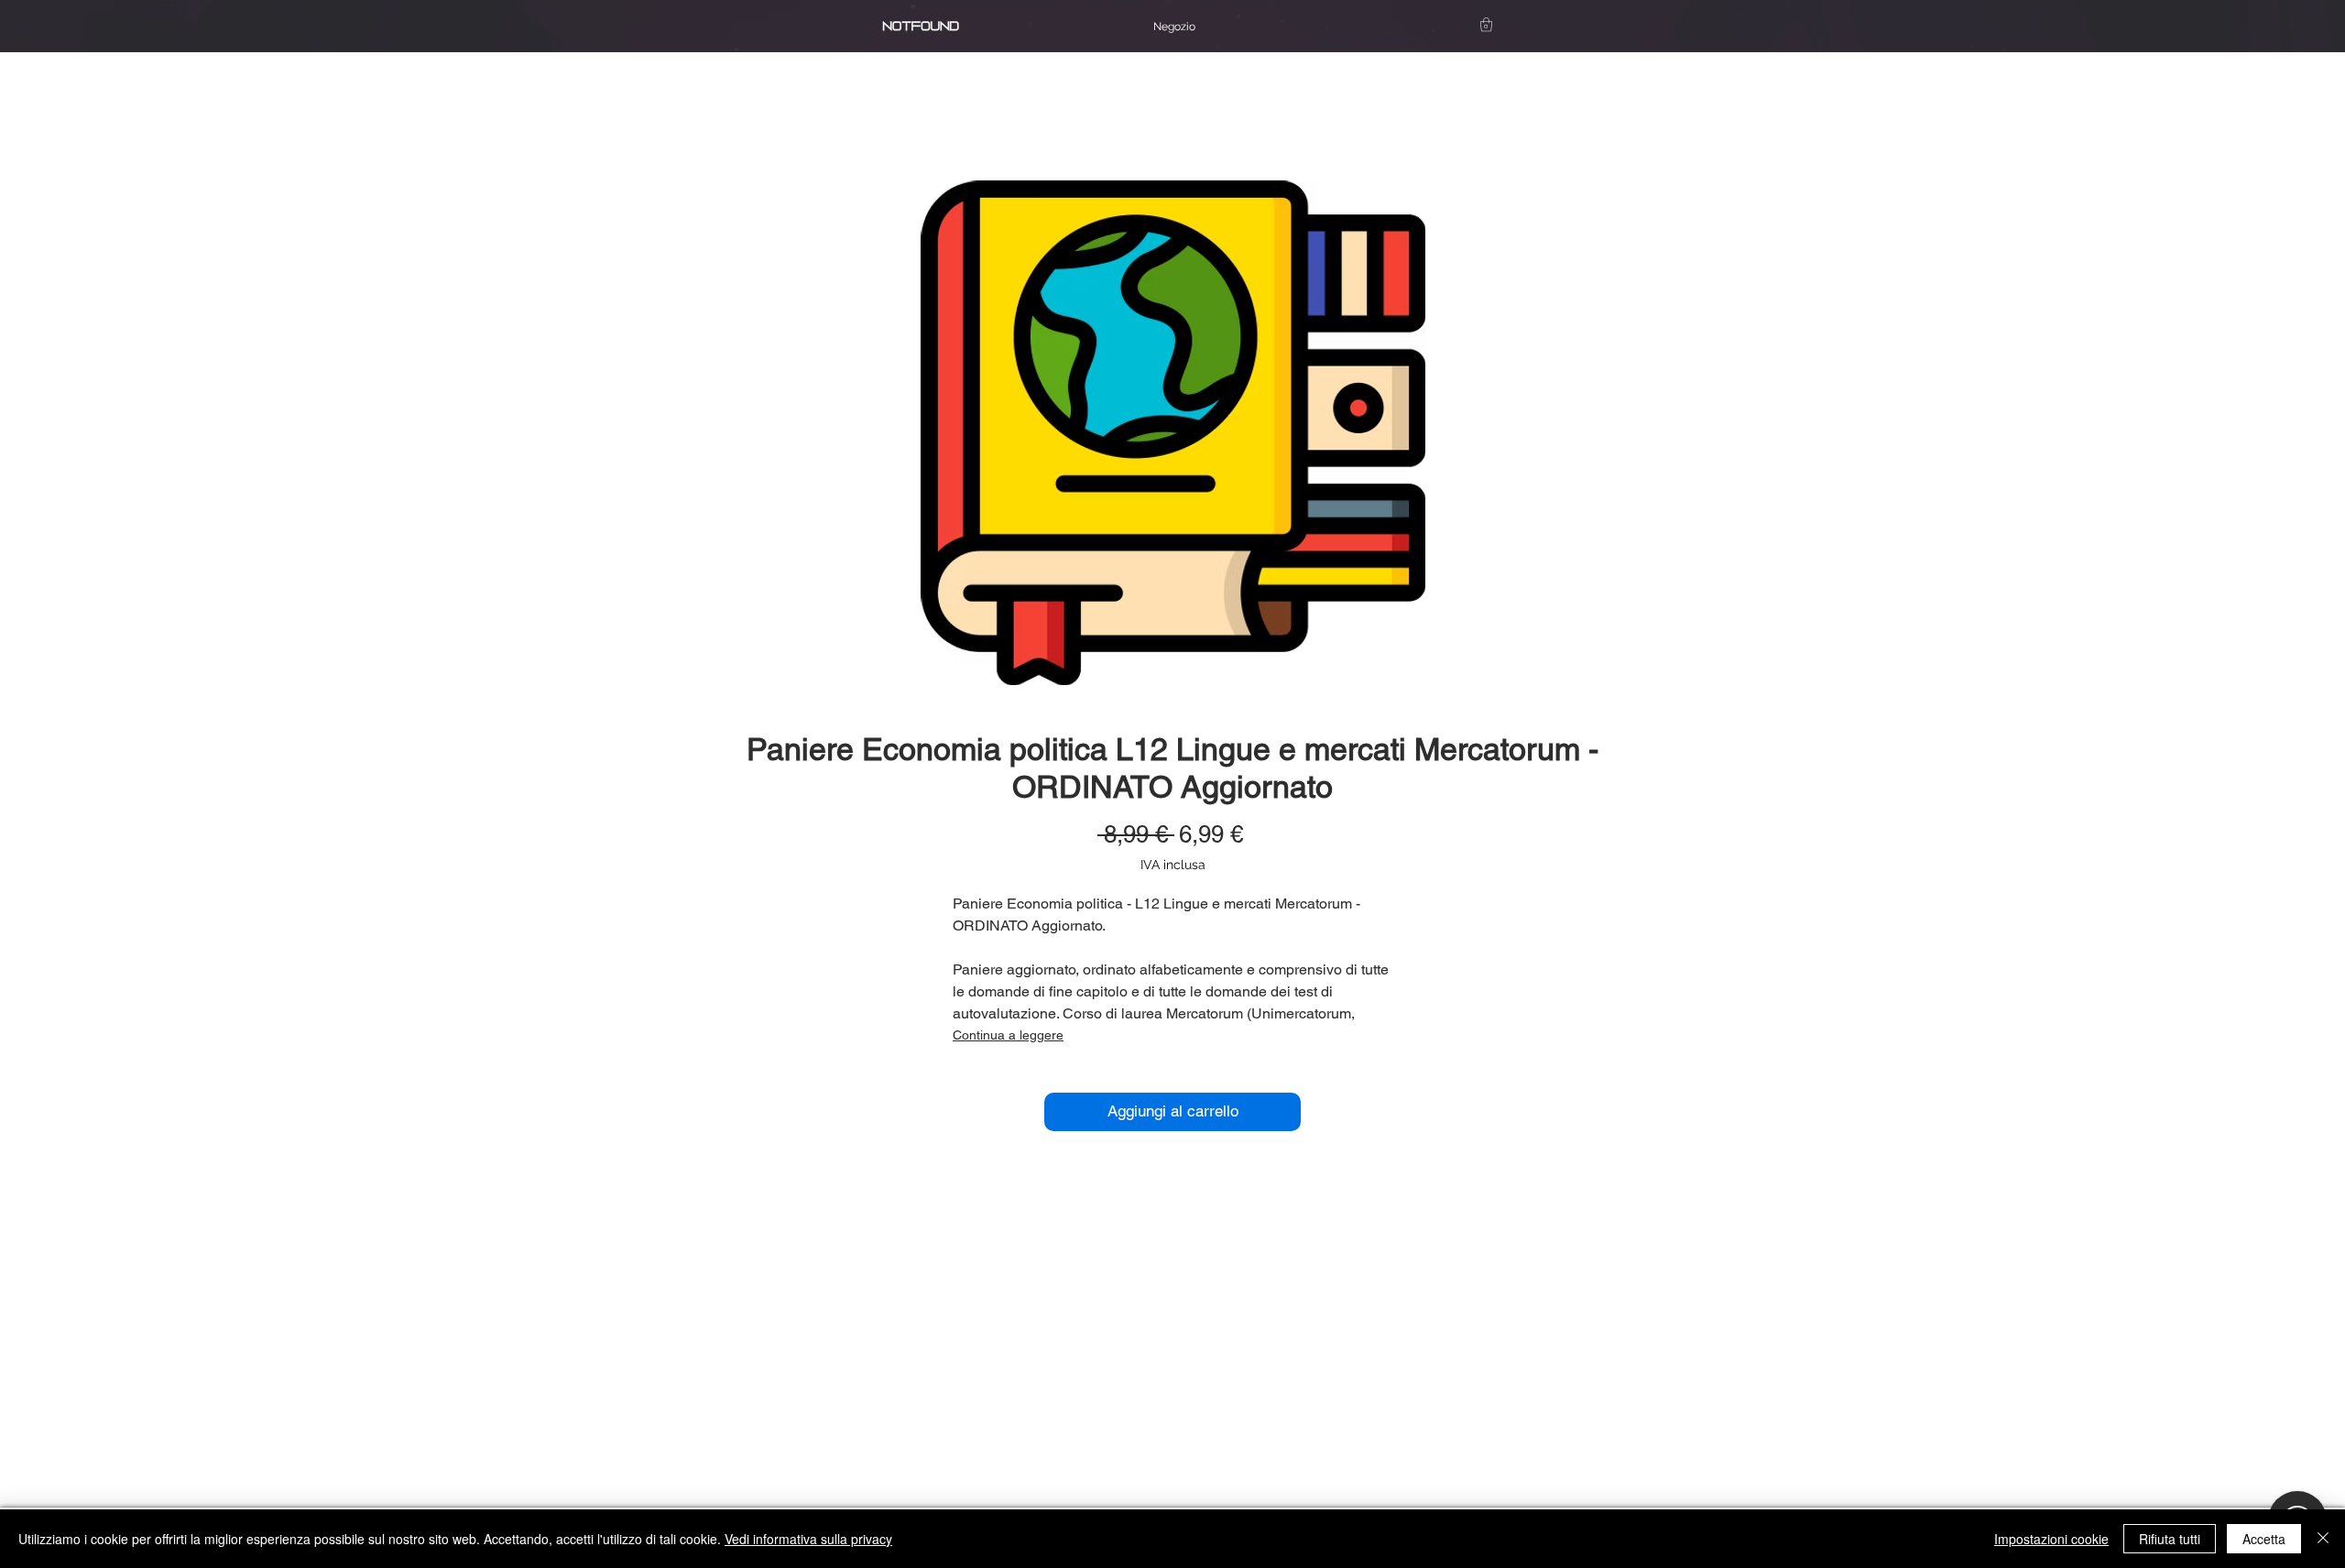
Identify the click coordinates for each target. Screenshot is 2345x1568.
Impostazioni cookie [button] (2051, 1539)
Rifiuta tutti (2170, 1539)
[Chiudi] (2323, 1539)
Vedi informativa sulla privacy (808, 1539)
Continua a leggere (1008, 1035)
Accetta (2264, 1539)
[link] (1486, 24)
